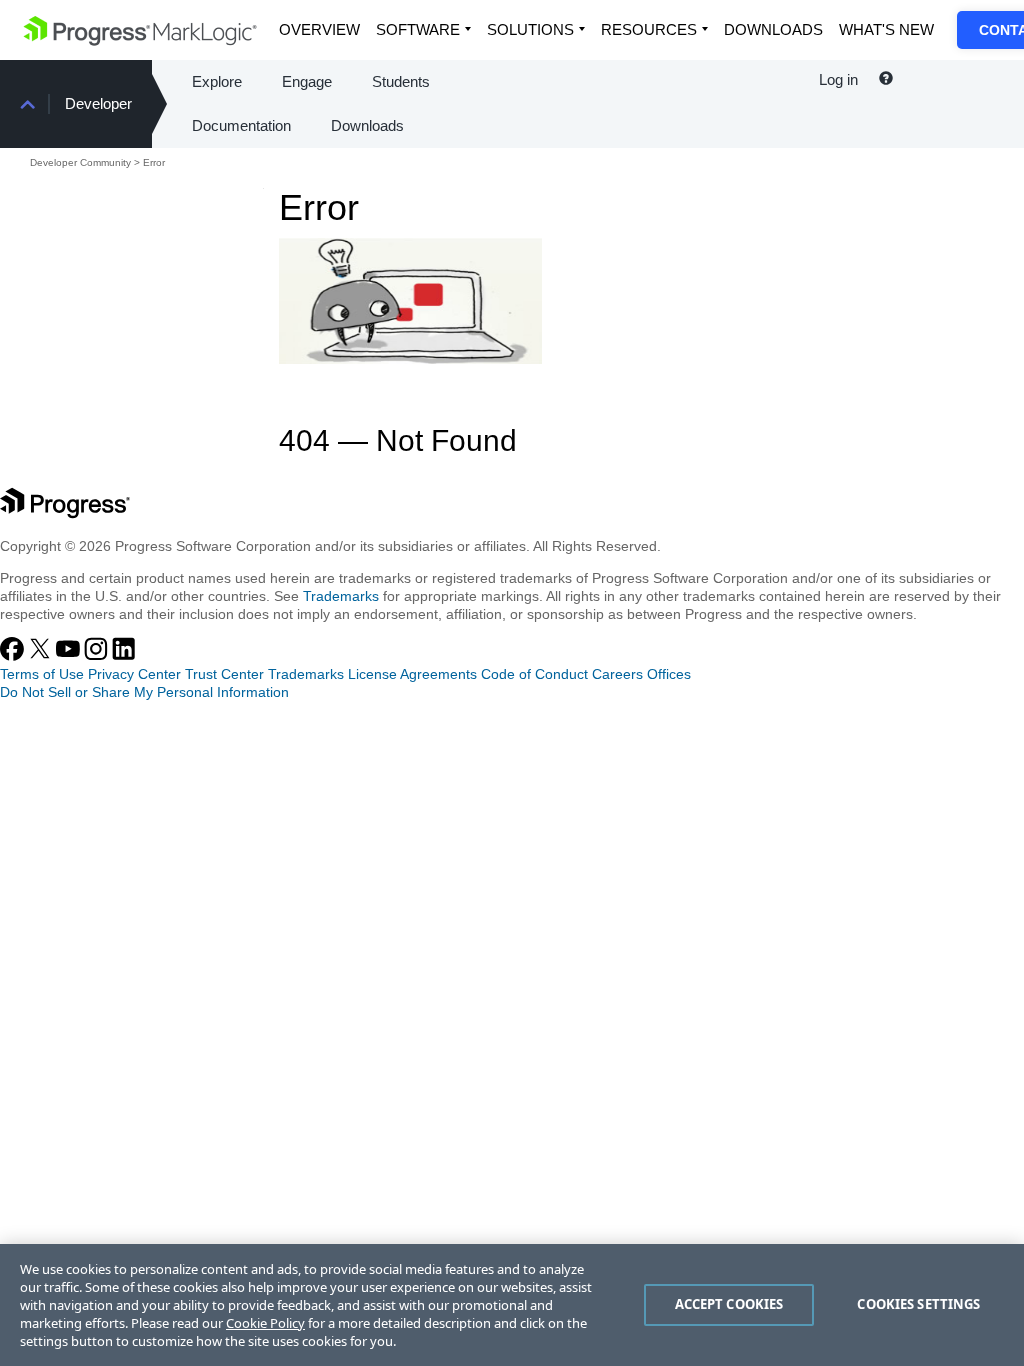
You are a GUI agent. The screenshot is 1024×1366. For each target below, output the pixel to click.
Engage (307, 81)
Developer (98, 103)
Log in (838, 79)
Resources (649, 29)
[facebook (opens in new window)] (14, 656)
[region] (512, 1305)
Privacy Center (134, 674)
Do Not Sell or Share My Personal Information (144, 692)
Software (418, 29)
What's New (886, 29)
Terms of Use (42, 674)
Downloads (773, 29)
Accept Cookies (729, 1304)
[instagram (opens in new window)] (98, 656)
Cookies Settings (918, 1304)
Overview (319, 29)
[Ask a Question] (886, 79)
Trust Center (224, 674)
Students (401, 81)
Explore (217, 81)
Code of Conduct (534, 674)
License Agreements (412, 674)
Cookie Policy (265, 1323)
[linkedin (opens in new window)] (124, 656)
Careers (617, 674)
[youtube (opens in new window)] (70, 656)
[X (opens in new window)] (42, 656)
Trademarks (341, 596)
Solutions (530, 29)
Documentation (241, 125)
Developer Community (80, 162)
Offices (669, 674)
